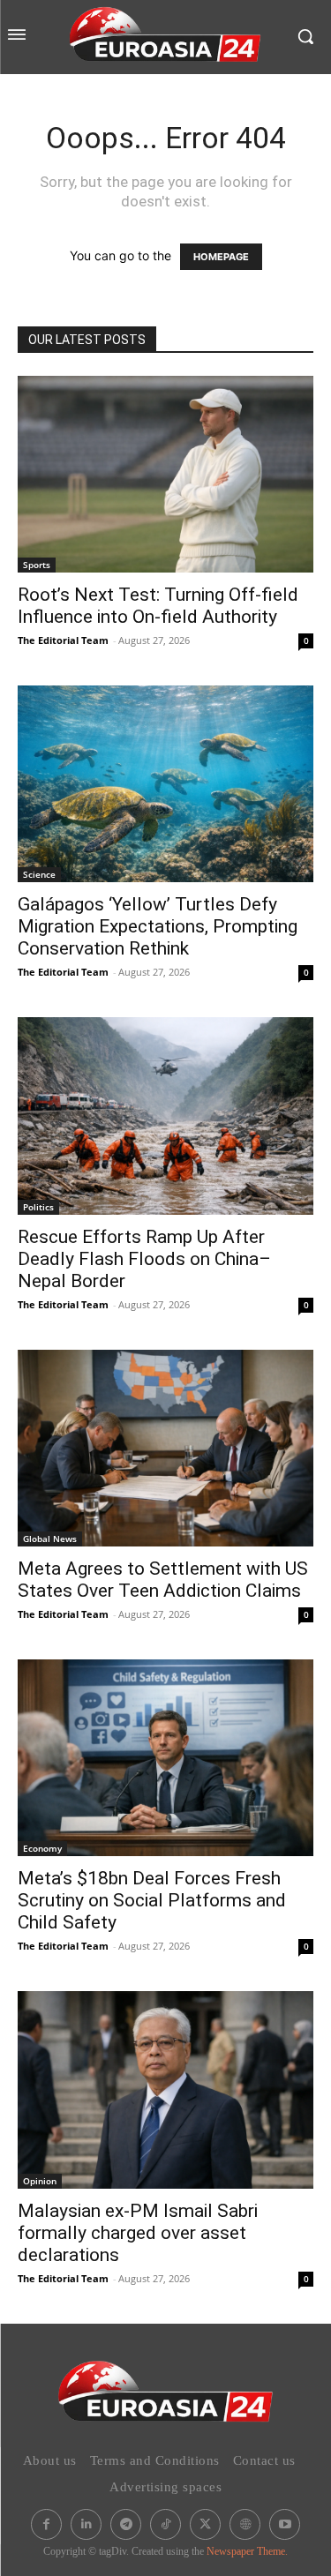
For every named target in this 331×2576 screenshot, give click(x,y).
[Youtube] (285, 2524)
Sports (37, 565)
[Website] (245, 2524)
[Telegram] (126, 2524)
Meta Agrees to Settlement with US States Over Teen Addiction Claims (163, 1580)
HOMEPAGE (221, 257)
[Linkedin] (86, 2524)
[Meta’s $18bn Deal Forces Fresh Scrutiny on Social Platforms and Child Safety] (165, 1758)
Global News (50, 1539)
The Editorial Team (63, 640)
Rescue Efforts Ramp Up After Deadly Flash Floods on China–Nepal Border (144, 1259)
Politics (38, 1207)
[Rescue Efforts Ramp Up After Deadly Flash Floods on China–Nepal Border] (165, 1116)
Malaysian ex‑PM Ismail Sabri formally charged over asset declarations (138, 2233)
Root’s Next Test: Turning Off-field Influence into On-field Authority (158, 606)
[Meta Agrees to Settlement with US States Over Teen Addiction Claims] (165, 1448)
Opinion (40, 2181)
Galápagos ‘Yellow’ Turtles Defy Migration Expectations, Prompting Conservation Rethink (158, 926)
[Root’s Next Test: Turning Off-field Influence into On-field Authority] (165, 474)
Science (39, 874)
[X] (205, 2524)
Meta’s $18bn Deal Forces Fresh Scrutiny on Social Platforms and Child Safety (152, 1900)
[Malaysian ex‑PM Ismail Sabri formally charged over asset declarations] (165, 2089)
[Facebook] (46, 2524)
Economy (42, 1848)
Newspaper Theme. (247, 2551)
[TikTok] (165, 2524)
